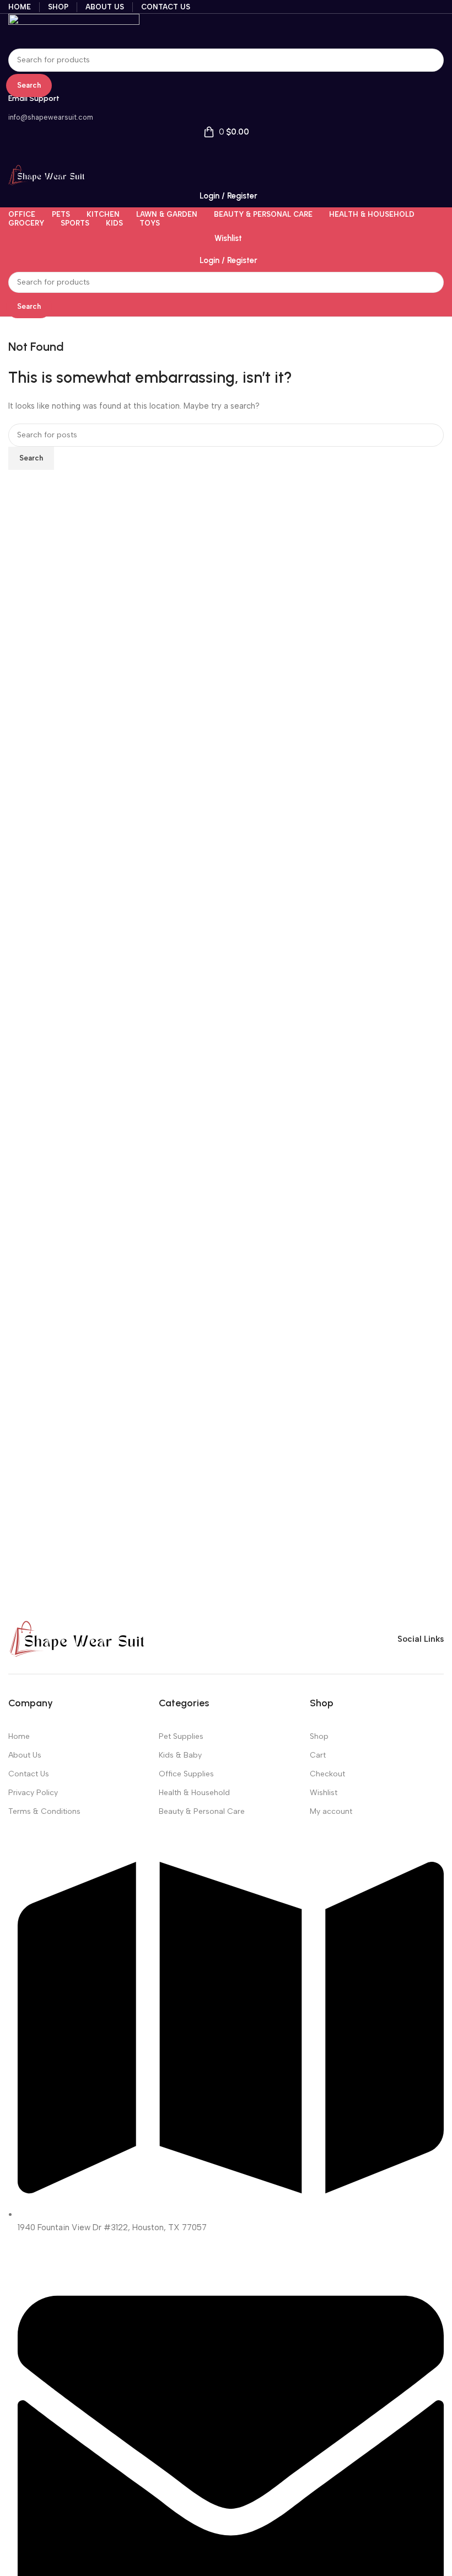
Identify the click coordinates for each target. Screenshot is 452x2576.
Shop (319, 1736)
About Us (25, 1755)
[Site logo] (74, 30)
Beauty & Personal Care (202, 1811)
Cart (318, 1755)
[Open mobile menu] (226, 154)
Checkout (327, 1774)
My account (331, 1811)
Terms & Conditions (44, 1811)
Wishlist (324, 1793)
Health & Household (194, 1793)
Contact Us (29, 1774)
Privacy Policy (33, 1793)
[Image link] (77, 1638)
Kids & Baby (180, 1755)
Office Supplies (186, 1774)
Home (19, 1736)
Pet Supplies (181, 1736)
